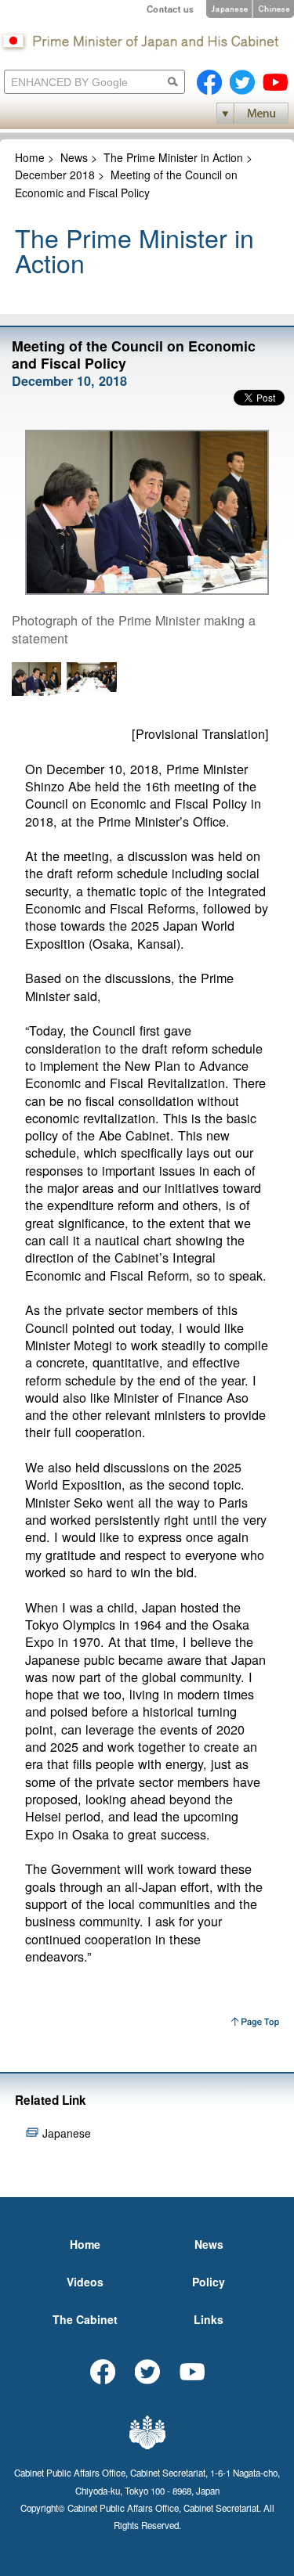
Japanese (67, 2133)
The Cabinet (85, 2319)
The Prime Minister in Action (173, 157)
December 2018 (55, 175)
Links (209, 2319)
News (74, 157)
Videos (85, 2282)
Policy (209, 2282)
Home (30, 157)
